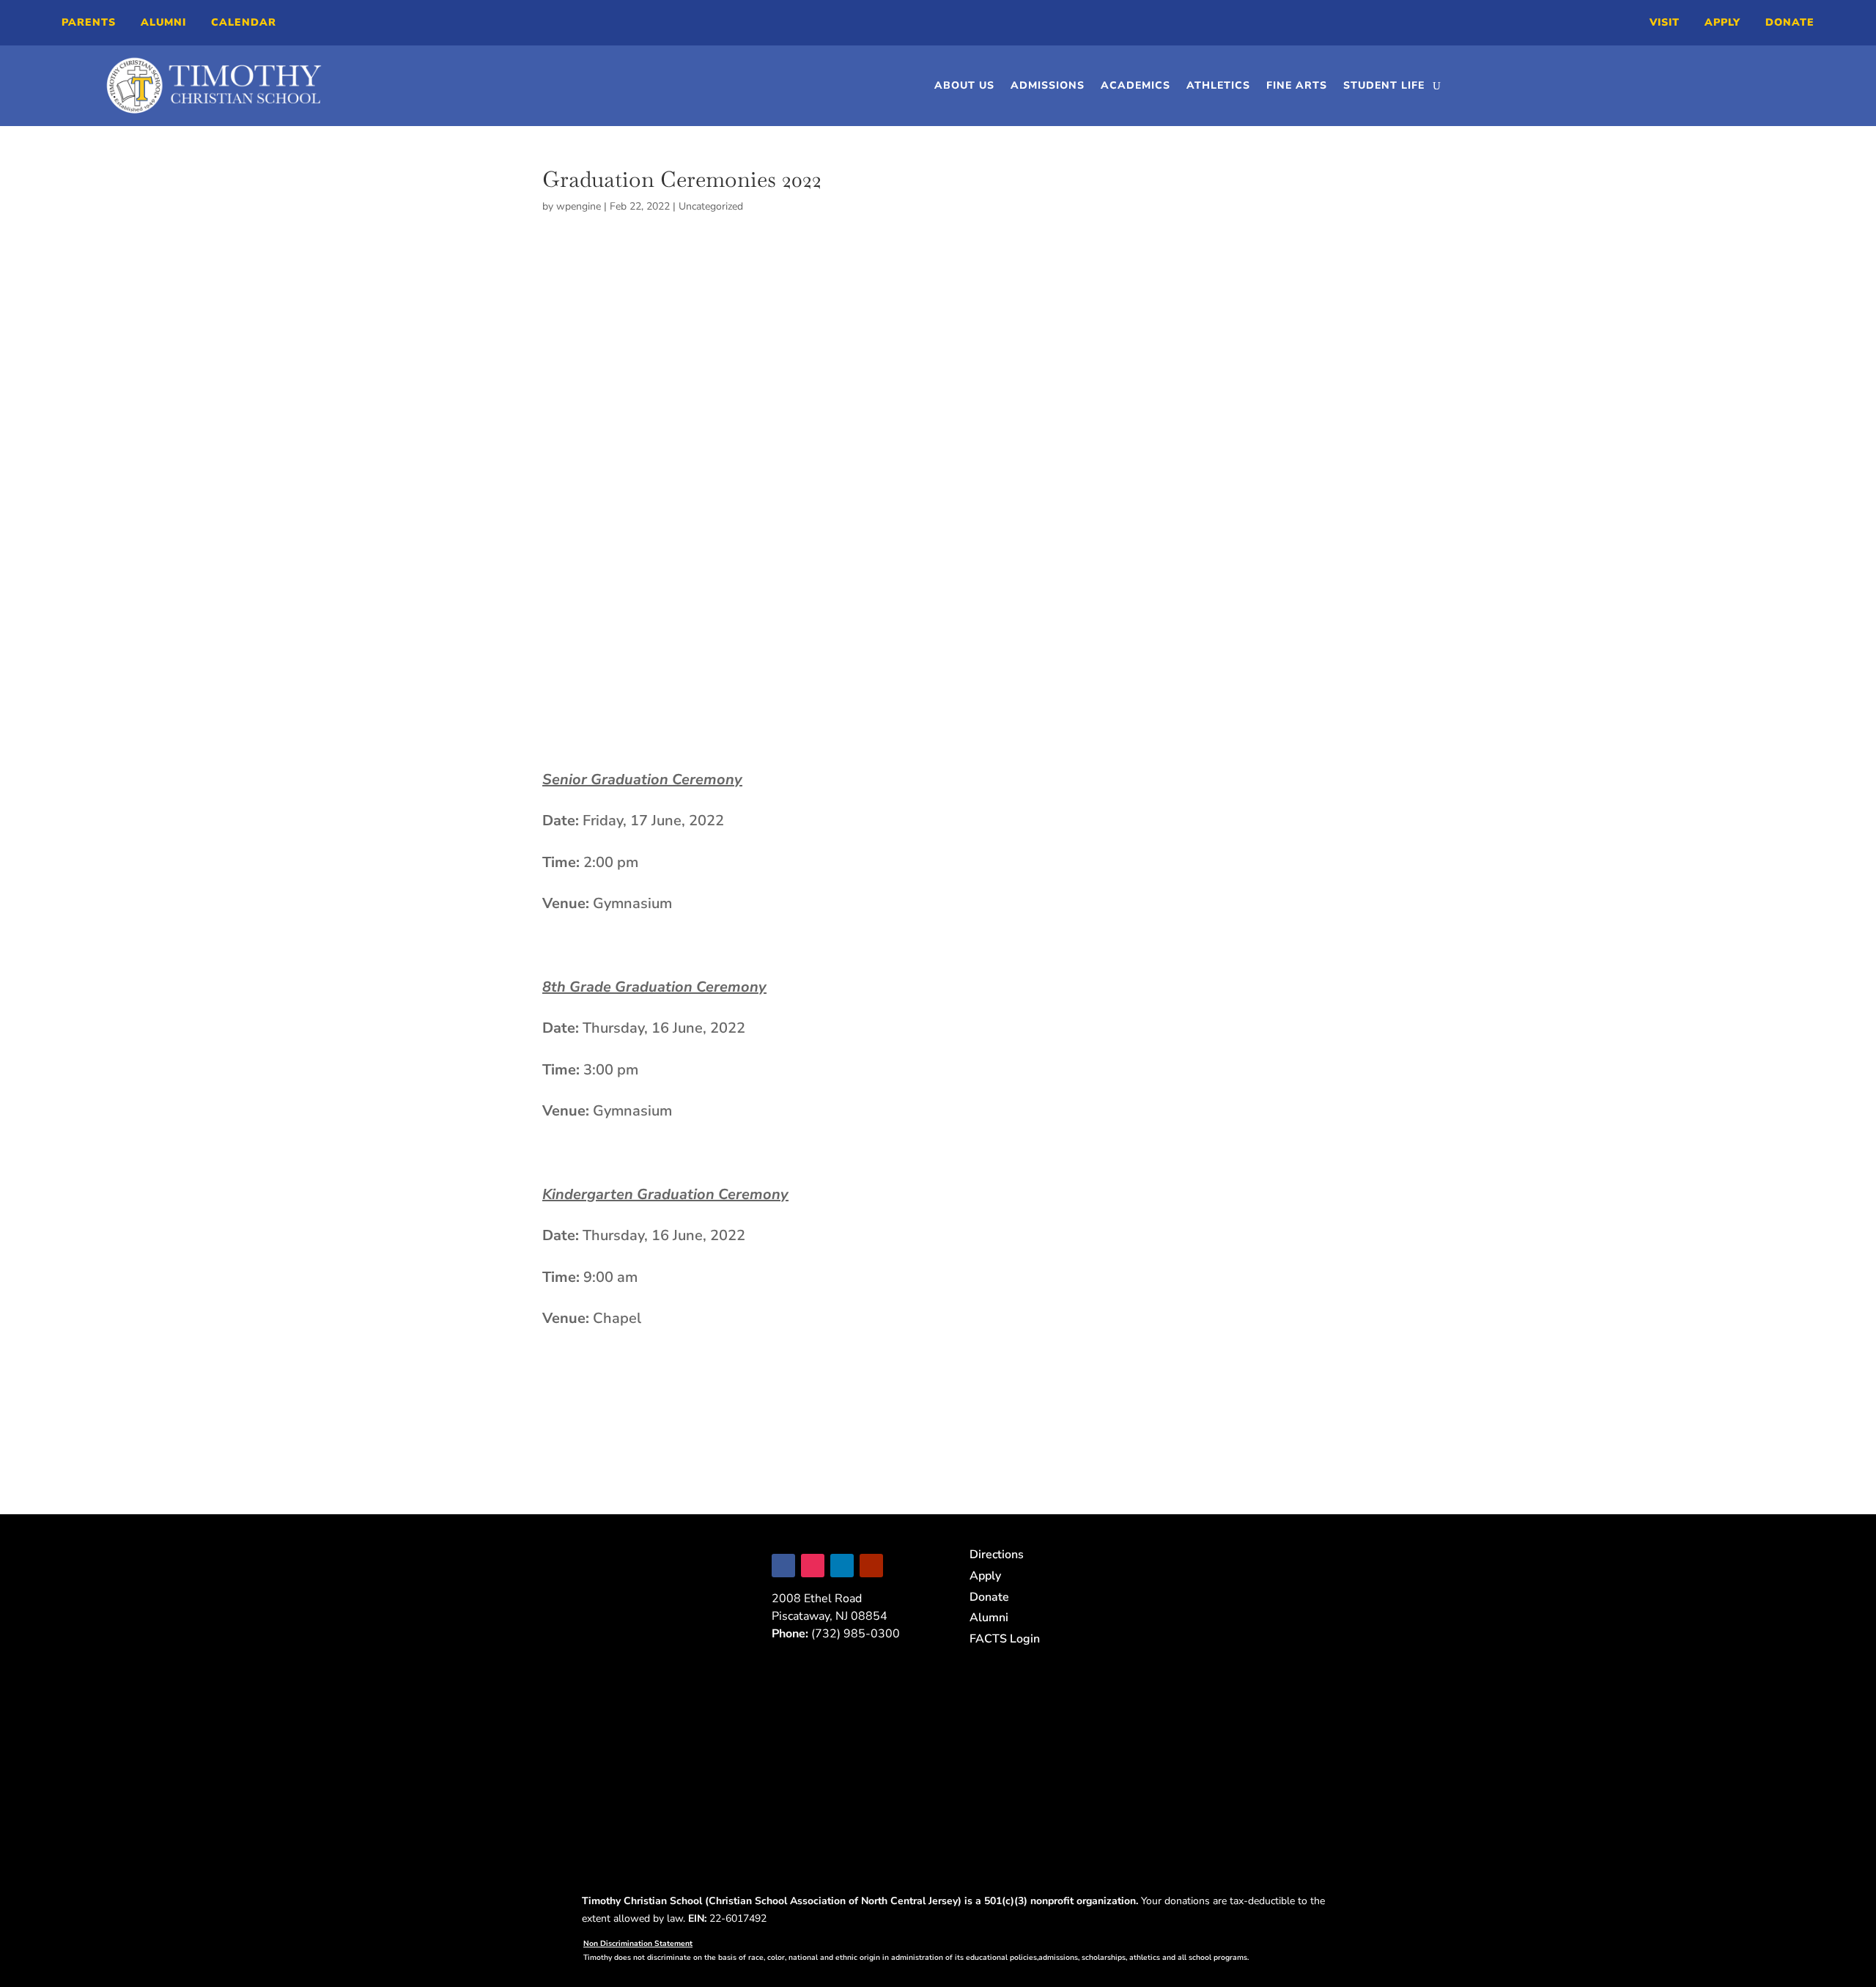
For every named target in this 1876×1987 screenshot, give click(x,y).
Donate (1790, 22)
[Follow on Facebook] (783, 1566)
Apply (1722, 22)
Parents (89, 22)
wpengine (579, 206)
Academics (1135, 85)
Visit (1665, 22)
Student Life (1384, 85)
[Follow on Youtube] (871, 1566)
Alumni (163, 22)
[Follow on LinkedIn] (842, 1566)
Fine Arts (1297, 85)
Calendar (244, 22)
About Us (964, 85)
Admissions (1048, 85)
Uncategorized (711, 206)
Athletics (1218, 85)
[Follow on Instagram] (813, 1566)
